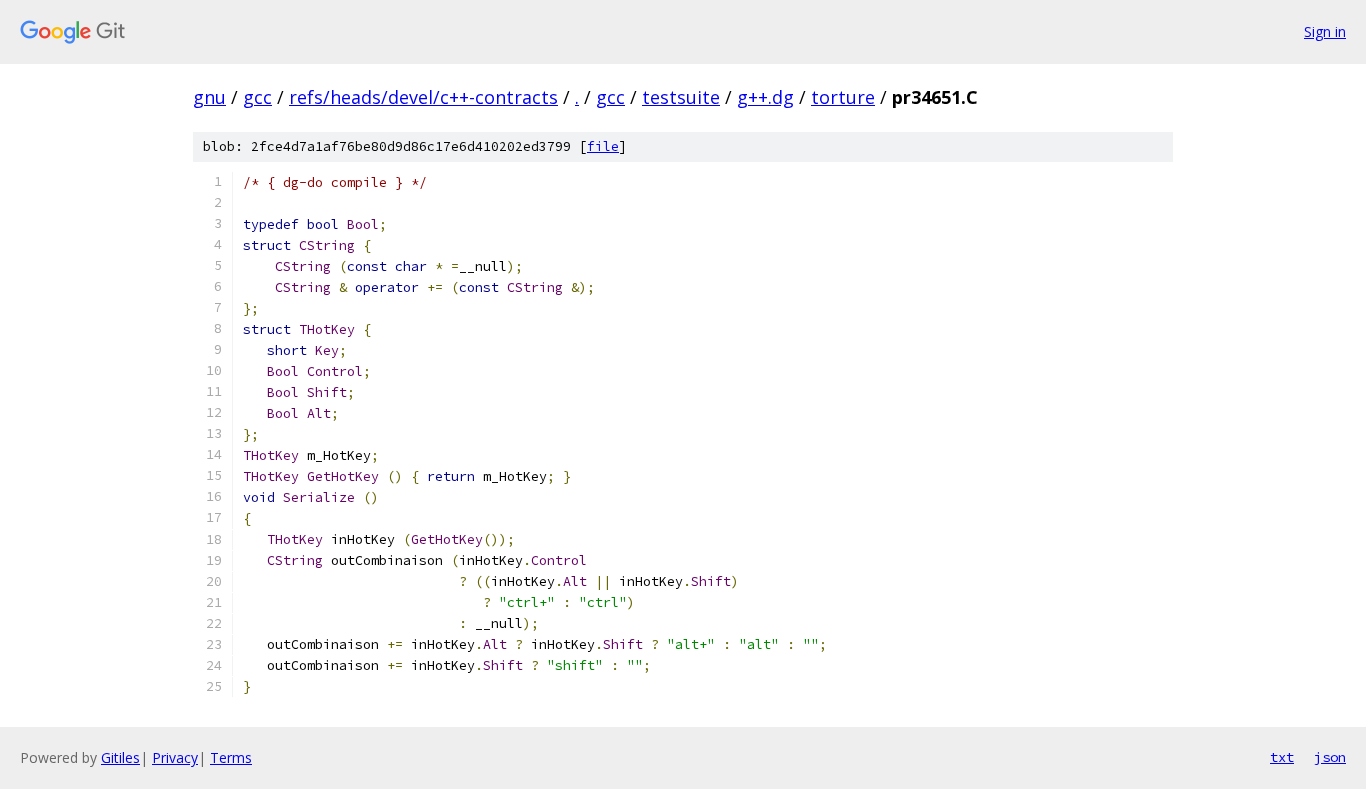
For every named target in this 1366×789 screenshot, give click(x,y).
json (1330, 757)
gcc (257, 97)
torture (843, 97)
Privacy (175, 757)
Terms (231, 757)
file (603, 146)
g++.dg (765, 97)
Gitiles (120, 757)
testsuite (681, 97)
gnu (209, 97)
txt (1282, 757)
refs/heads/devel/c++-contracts (423, 97)
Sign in (1325, 31)
